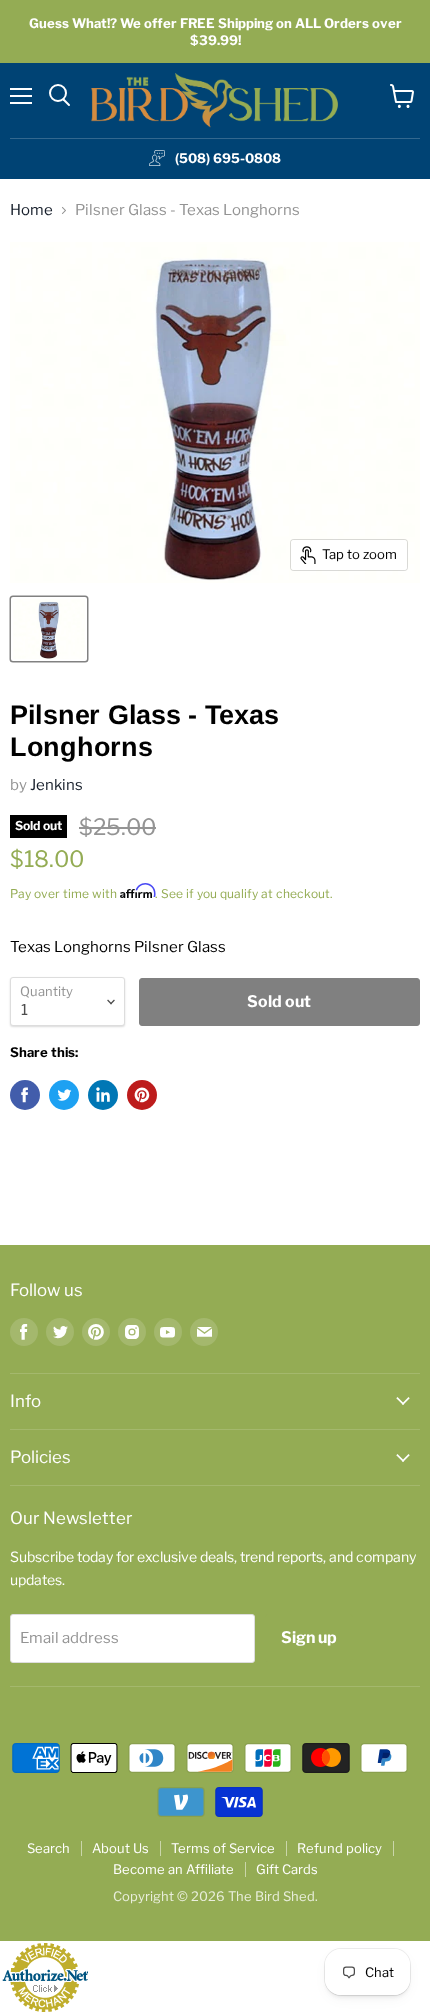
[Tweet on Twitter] (64, 1095)
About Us (120, 1848)
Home (31, 210)
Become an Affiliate (173, 1869)
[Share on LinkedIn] (103, 1095)
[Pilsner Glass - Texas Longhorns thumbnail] (49, 629)
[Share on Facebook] (25, 1095)
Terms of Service (223, 1848)
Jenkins (56, 785)
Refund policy (339, 1848)
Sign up (309, 1637)
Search (48, 1848)
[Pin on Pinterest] (142, 1095)
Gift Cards (287, 1869)
